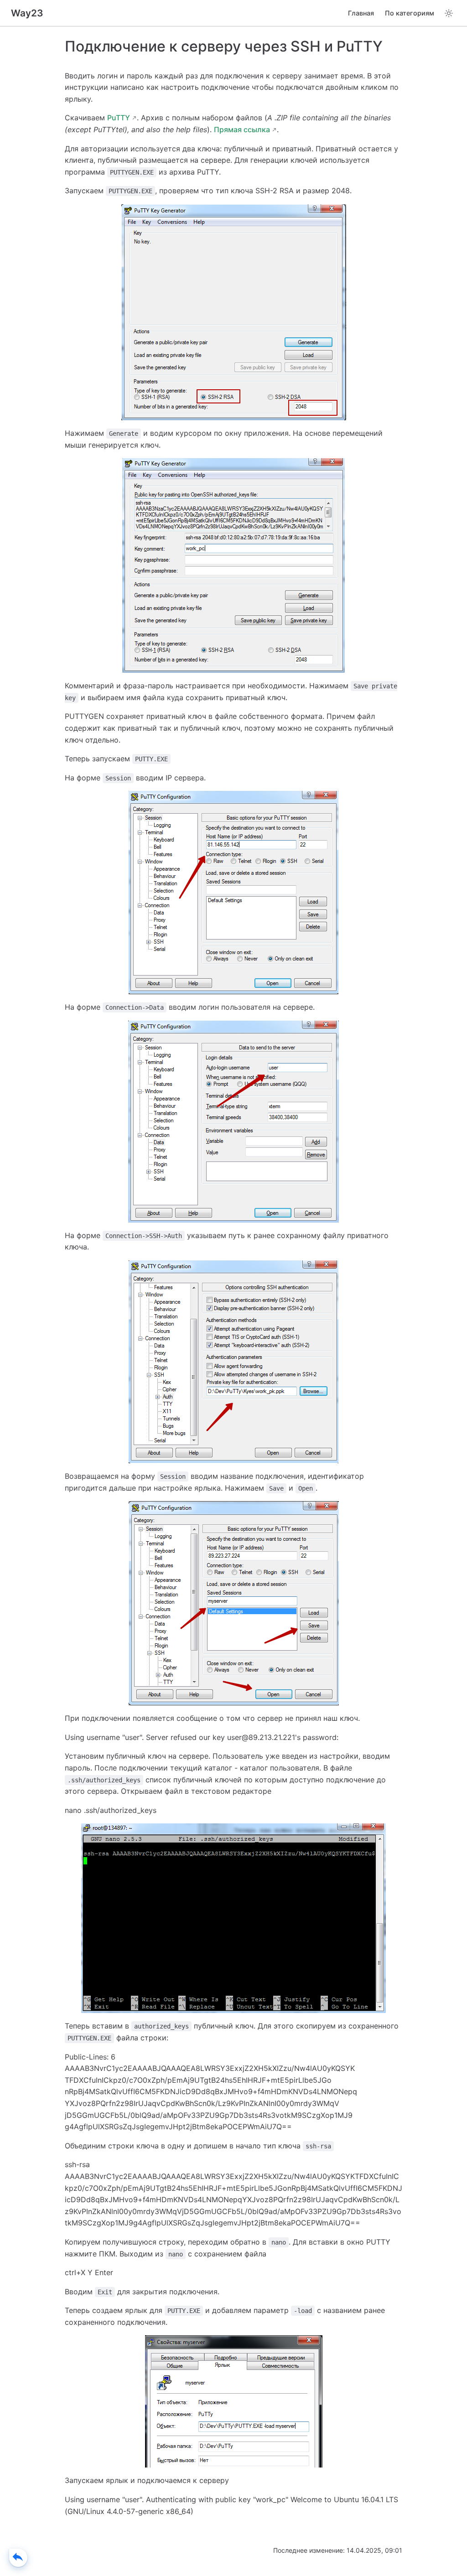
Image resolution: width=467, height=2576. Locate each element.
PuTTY (119, 118)
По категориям (410, 13)
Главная (361, 13)
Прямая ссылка (242, 129)
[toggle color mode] (449, 13)
